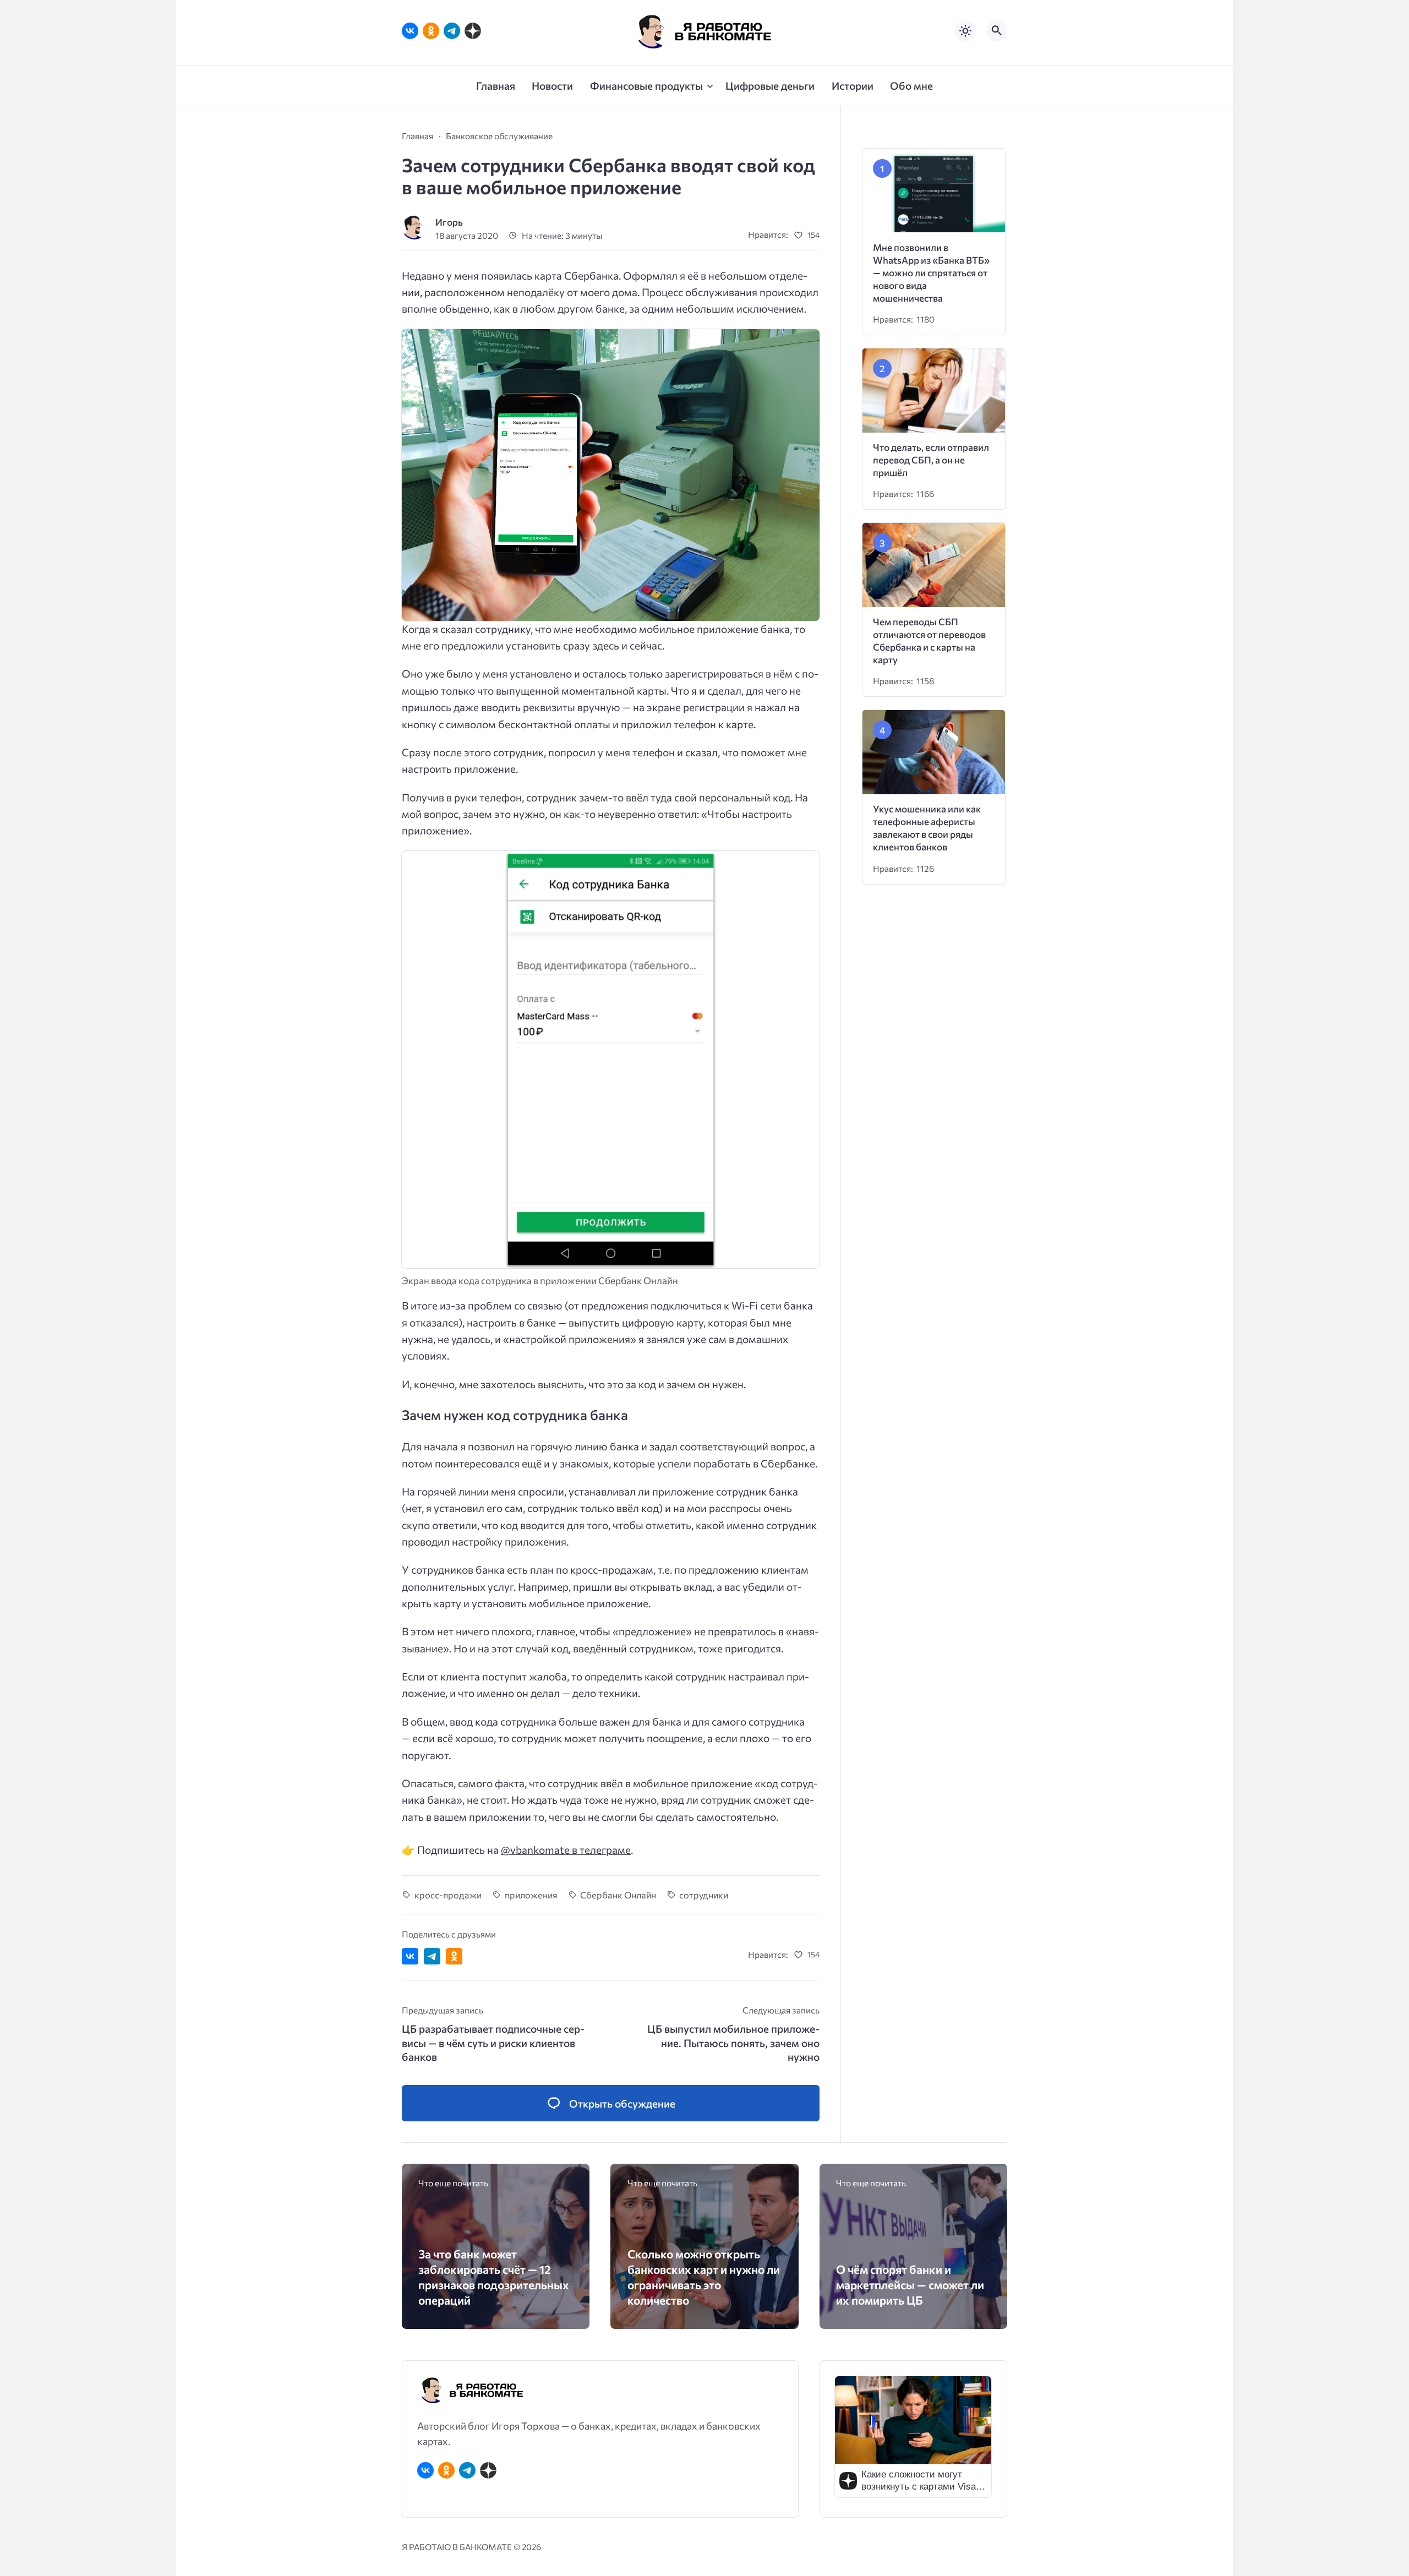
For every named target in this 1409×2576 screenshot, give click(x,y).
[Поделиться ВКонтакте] (410, 1956)
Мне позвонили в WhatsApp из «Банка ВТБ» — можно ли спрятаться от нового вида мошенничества (931, 273)
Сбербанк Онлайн (618, 1895)
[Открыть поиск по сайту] (997, 31)
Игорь (449, 222)
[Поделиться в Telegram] (432, 1956)
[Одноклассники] (431, 31)
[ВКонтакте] (410, 31)
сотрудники (704, 1895)
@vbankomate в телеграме (566, 1850)
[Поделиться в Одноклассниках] (454, 1956)
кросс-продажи (448, 1895)
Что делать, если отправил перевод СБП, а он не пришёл (931, 460)
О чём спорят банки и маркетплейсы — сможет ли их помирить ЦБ (910, 2285)
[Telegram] (452, 31)
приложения (531, 1895)
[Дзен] (473, 31)
